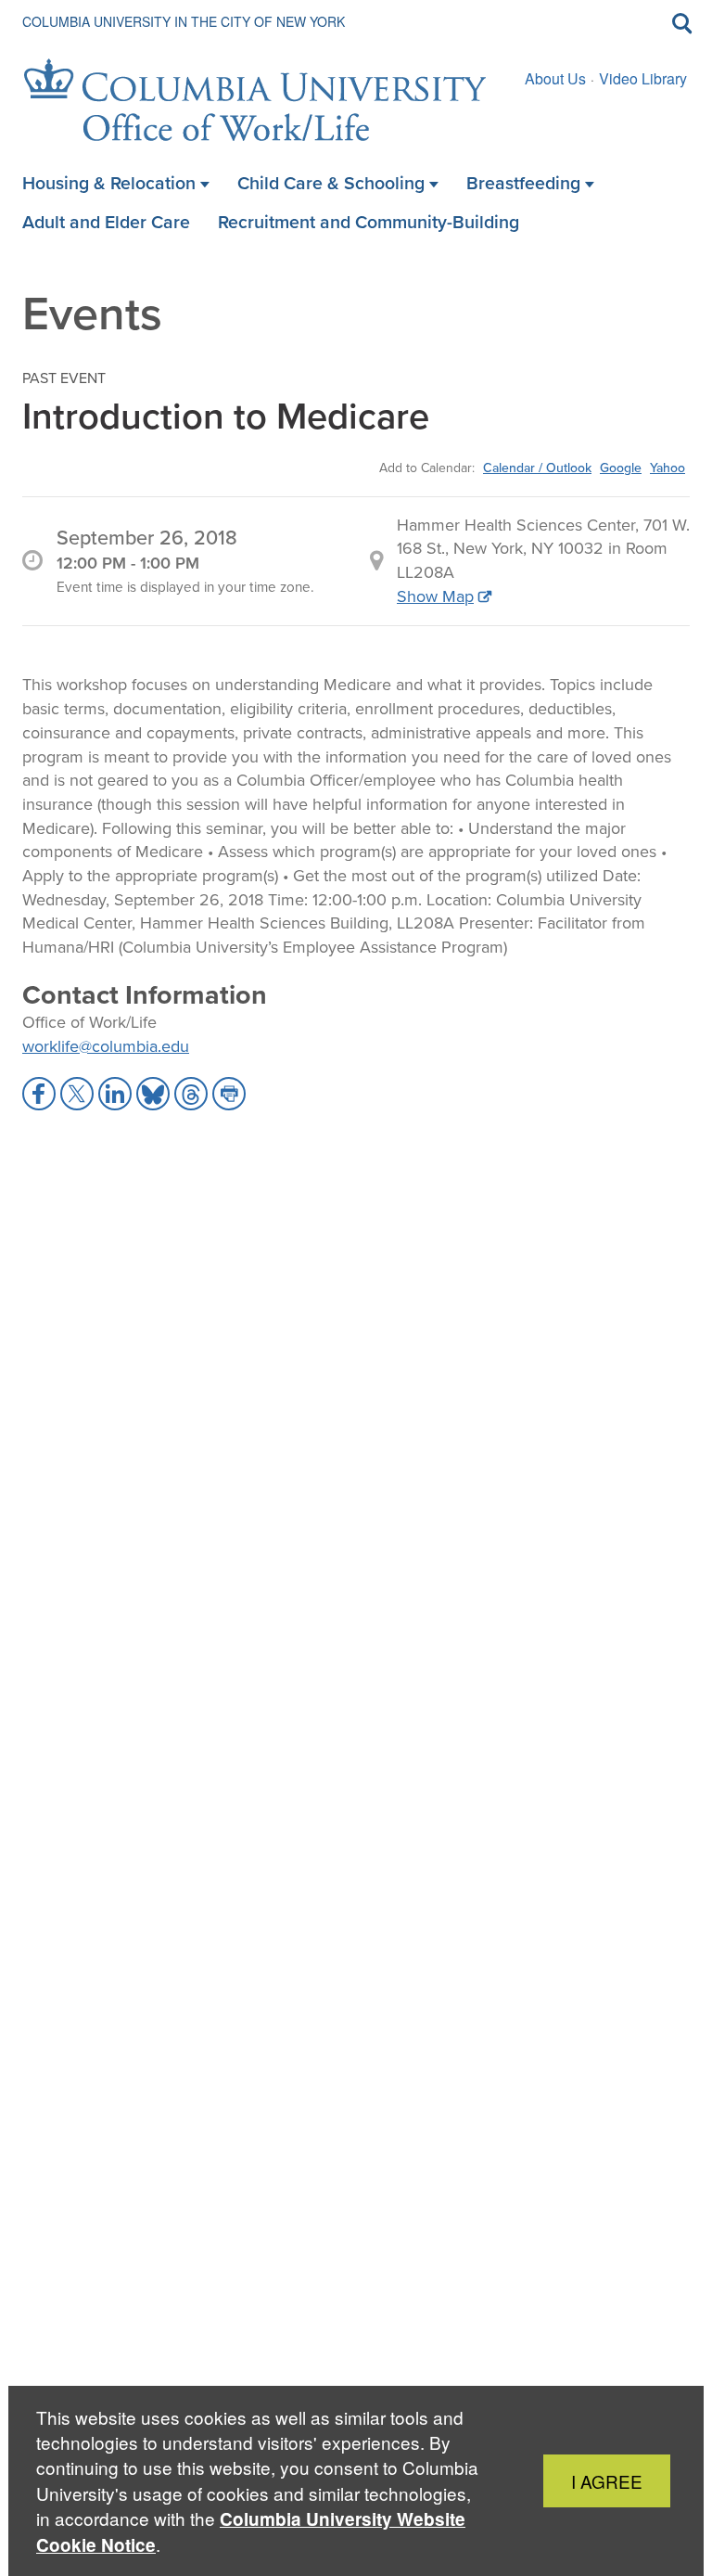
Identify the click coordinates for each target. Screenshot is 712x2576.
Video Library (643, 78)
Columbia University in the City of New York (184, 21)
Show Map (435, 596)
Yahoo (667, 468)
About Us (555, 78)
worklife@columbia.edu (106, 1046)
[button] (39, 1094)
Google (621, 468)
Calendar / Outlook (537, 468)
